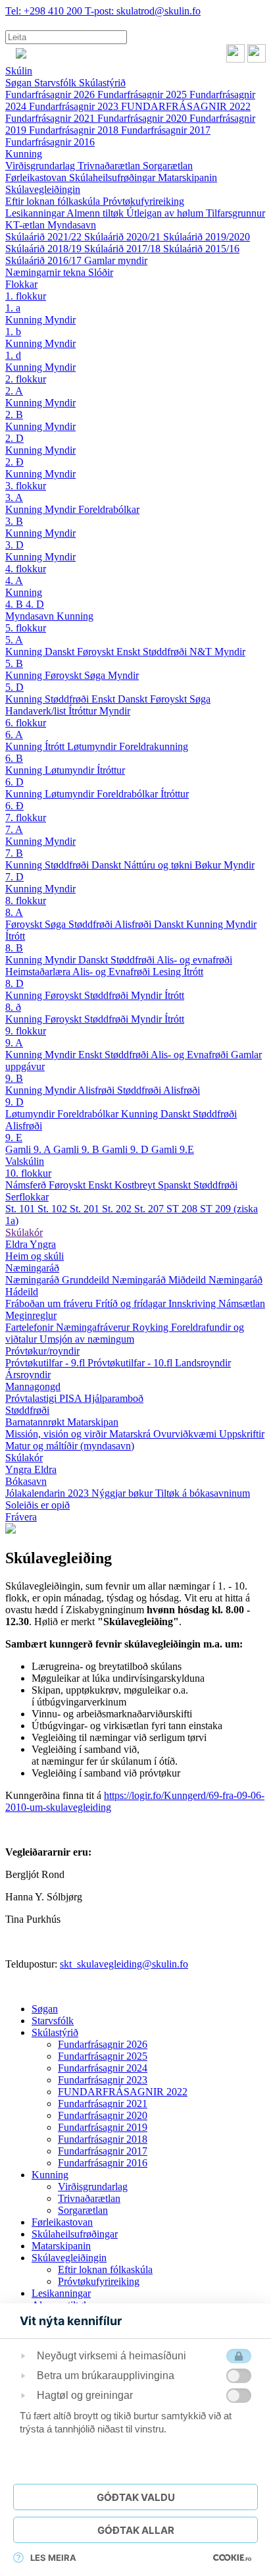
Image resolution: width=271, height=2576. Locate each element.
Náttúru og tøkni (159, 865)
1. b (13, 332)
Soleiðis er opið (37, 1505)
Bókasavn (26, 1481)
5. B (14, 663)
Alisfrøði (134, 924)
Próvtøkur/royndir (42, 1351)
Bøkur (209, 865)
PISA (72, 1398)
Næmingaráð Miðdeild (160, 1280)
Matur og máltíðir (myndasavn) (70, 1446)
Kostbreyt (136, 1185)
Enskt (130, 652)
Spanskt (176, 1185)
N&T (202, 652)
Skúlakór (24, 1232)
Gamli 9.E (173, 1149)
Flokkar (21, 284)
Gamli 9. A (29, 1149)
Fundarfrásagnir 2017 (166, 130)
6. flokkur (26, 723)
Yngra (43, 1244)
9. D (14, 1102)
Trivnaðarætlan (110, 166)
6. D (14, 782)
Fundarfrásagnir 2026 (51, 94)
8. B (14, 948)
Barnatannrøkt (36, 1422)
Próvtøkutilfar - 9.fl (46, 1363)
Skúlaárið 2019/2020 (207, 237)
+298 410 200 (45, 11)
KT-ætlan (26, 225)
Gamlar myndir (116, 260)
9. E (14, 1138)
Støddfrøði (166, 652)
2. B (14, 415)
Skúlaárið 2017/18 (124, 249)
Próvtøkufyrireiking (143, 201)
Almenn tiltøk (96, 213)
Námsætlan (242, 1303)
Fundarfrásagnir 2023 (75, 106)
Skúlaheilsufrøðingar (113, 177)
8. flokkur (26, 900)
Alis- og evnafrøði (194, 960)
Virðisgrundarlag (41, 166)
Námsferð (27, 1185)
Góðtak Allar (136, 2530)
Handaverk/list (37, 711)
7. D (14, 877)
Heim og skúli (35, 1256)
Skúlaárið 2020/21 (124, 237)
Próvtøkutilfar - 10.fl (131, 1363)
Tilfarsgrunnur (235, 213)
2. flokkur (26, 379)
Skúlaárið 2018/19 (45, 249)
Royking (152, 1327)
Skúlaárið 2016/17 (45, 260)
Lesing (168, 972)
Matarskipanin (187, 177)
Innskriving (193, 1303)
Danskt (61, 652)
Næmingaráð (32, 1268)
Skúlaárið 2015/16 (201, 249)
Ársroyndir (28, 1375)
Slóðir (101, 272)
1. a (13, 308)
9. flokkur (26, 1031)
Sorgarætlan (168, 166)
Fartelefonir (31, 1327)
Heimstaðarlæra (39, 972)
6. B (14, 758)
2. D (14, 438)
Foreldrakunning (154, 746)
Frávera (21, 1517)
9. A (14, 1043)
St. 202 (118, 1209)
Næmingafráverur (94, 1327)
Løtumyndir (93, 746)
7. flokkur (26, 818)
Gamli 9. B (78, 1149)
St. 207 (150, 1209)
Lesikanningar (36, 213)
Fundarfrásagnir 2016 (50, 142)
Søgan (20, 83)
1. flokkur (26, 296)
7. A (14, 829)
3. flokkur (26, 486)
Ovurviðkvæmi (186, 1434)
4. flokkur (26, 569)
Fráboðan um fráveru (50, 1303)
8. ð (13, 1007)
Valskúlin (25, 1161)
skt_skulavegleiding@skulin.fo (124, 1964)
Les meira (53, 2558)
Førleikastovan (37, 177)
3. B (14, 521)
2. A (14, 391)
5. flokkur (26, 628)
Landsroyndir (203, 1363)
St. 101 (21, 1209)
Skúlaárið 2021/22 (45, 237)
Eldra (17, 1244)
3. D (14, 545)
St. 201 (86, 1209)
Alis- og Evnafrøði (112, 972)
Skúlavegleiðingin (43, 189)
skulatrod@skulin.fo (143, 11)
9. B (14, 1078)
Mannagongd (33, 1386)
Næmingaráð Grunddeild (59, 1280)
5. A (14, 640)
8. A (14, 912)
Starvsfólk (57, 83)
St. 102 (54, 1209)
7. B (14, 853)
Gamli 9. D (127, 1149)
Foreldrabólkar (109, 509)
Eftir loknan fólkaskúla (54, 201)
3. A (14, 497)
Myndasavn (72, 225)
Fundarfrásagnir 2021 (51, 118)
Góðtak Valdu (136, 2497)
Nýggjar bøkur (123, 1493)
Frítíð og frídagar (132, 1303)
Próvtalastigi (32, 1398)
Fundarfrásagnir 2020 (143, 118)
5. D (14, 687)
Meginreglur (31, 1315)
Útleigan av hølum (166, 213)
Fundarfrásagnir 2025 (143, 94)
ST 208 (183, 1209)
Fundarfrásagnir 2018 (75, 130)
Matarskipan (93, 1422)
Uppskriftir (242, 1434)
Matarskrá (131, 1434)
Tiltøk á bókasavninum (203, 1493)
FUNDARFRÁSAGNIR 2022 (186, 106)
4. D (35, 604)
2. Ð (14, 462)
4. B (15, 604)
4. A (14, 580)
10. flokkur (28, 1173)
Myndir (60, 320)
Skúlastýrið (102, 83)
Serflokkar (27, 1197)
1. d (13, 355)
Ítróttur (84, 711)
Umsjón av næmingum (87, 1339)
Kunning (24, 154)
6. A (14, 735)
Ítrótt (56, 746)
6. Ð (14, 806)
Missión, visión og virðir (57, 1434)
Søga (96, 675)
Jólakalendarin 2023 (48, 1493)
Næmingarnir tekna (47, 272)
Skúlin (19, 71)
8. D (14, 983)
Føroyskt (97, 652)
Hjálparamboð (114, 1398)
